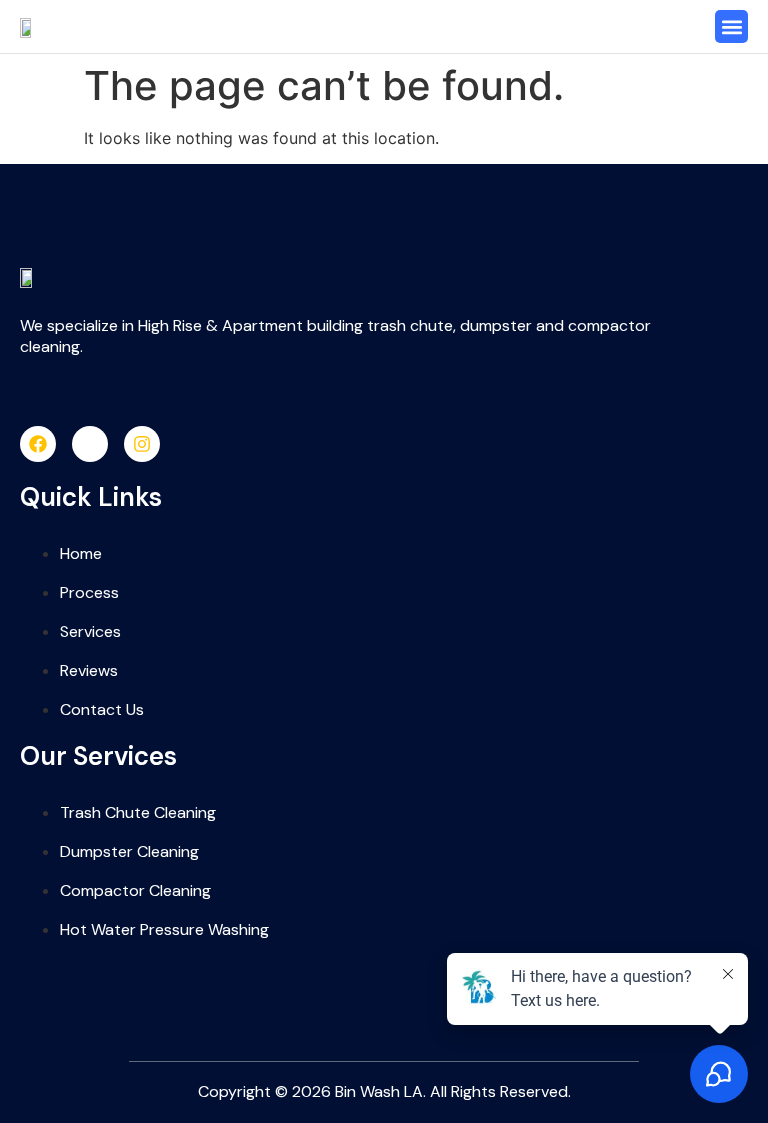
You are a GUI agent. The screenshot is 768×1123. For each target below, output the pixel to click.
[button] (731, 26)
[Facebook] (38, 444)
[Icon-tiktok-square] (90, 444)
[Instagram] (142, 444)
